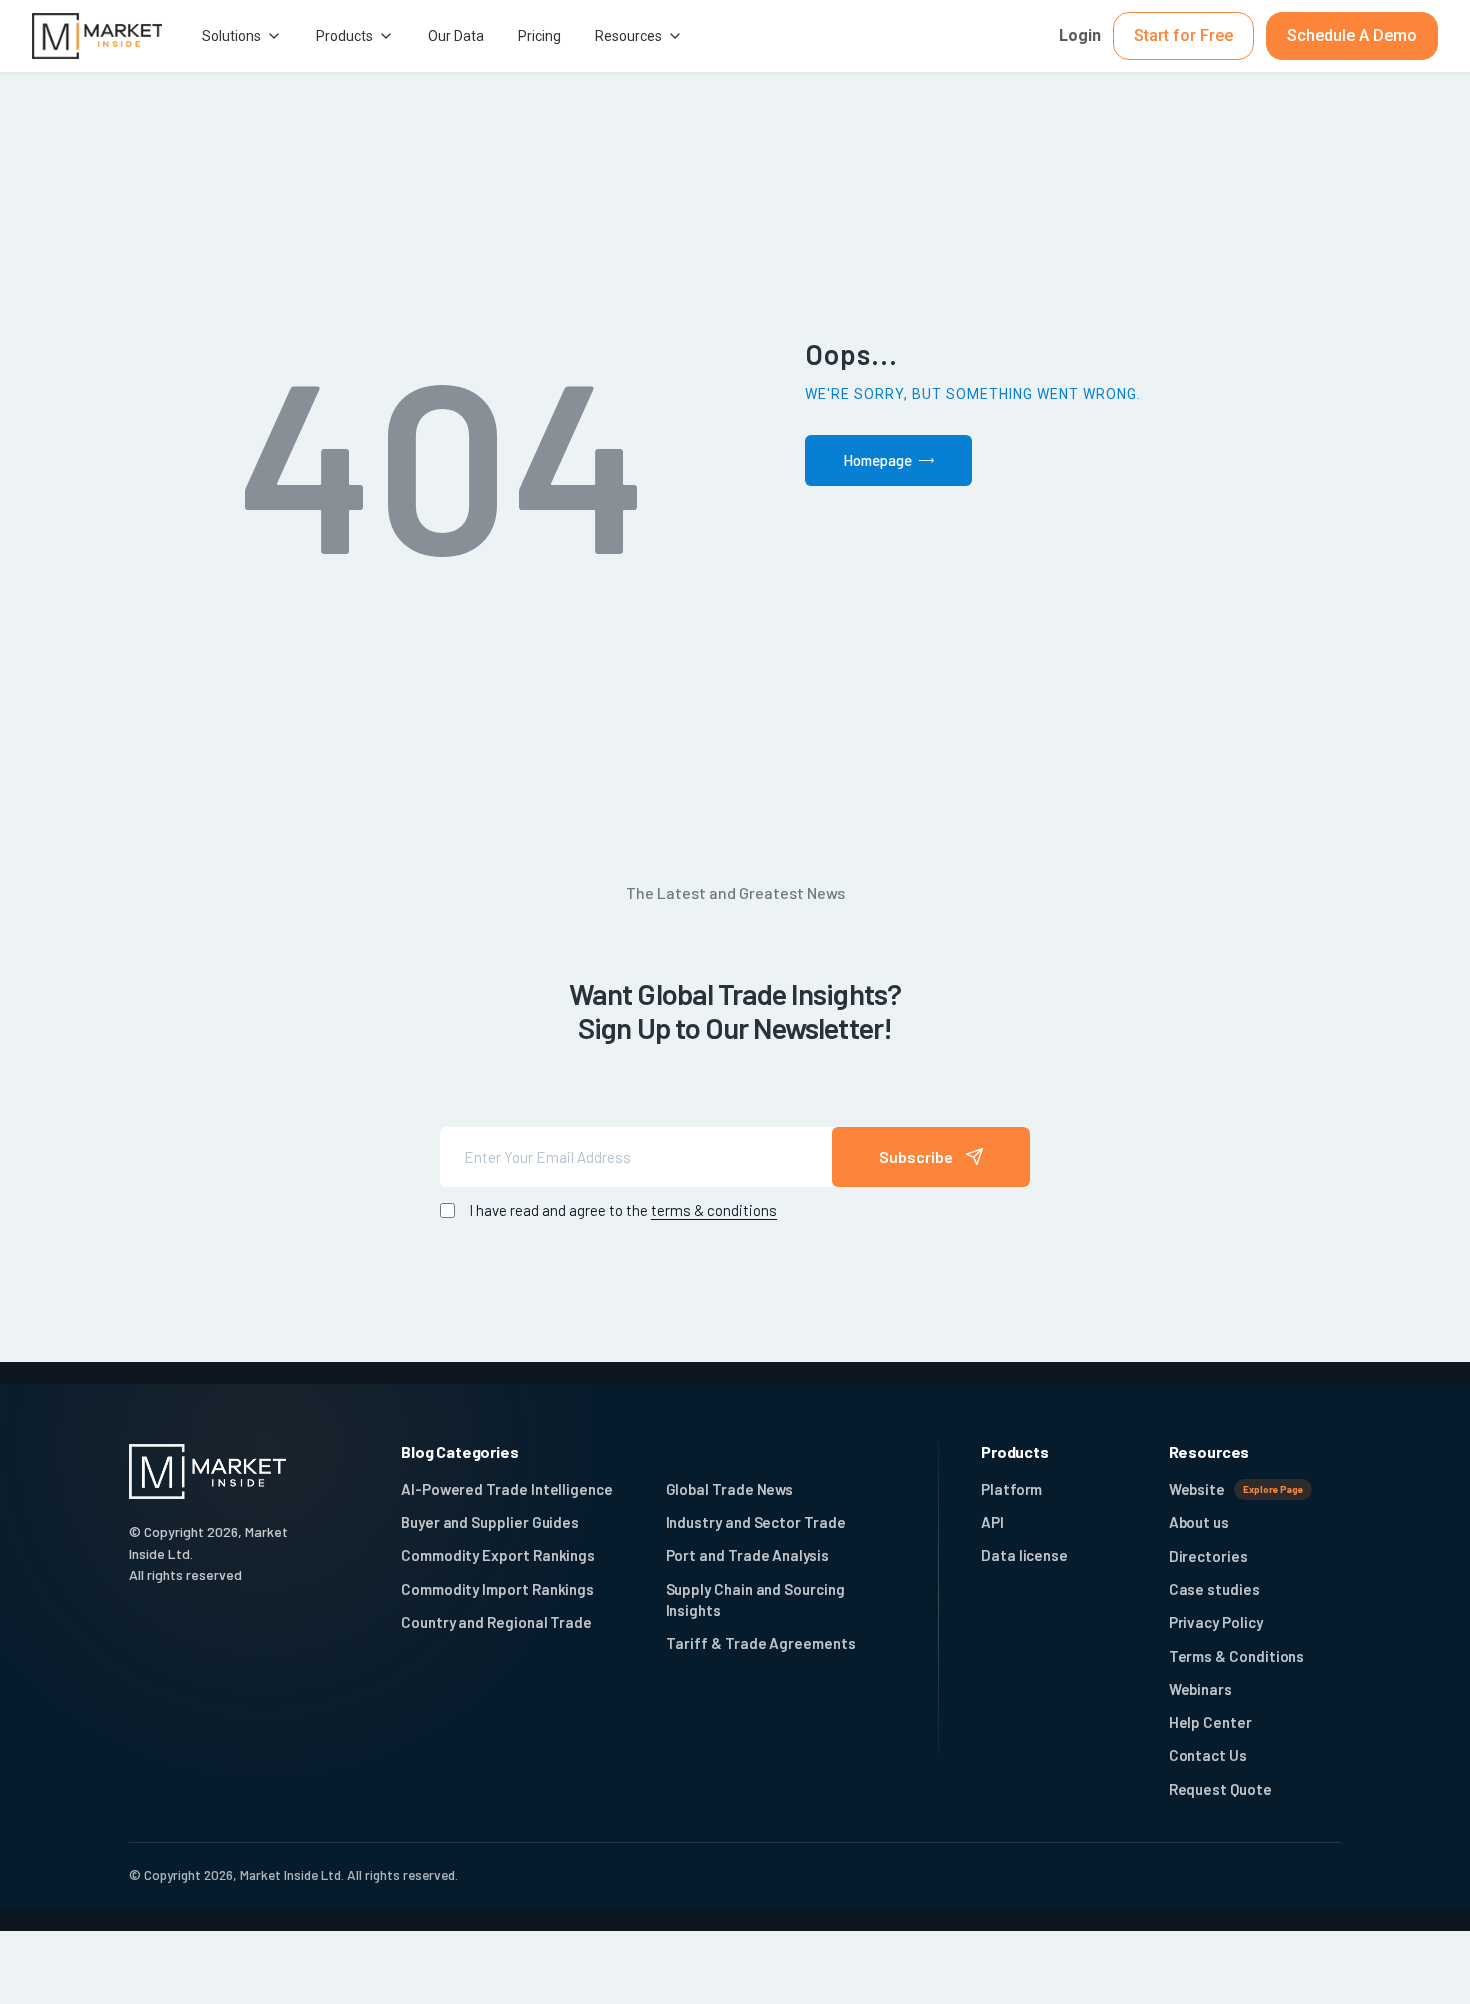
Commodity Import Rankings (497, 1589)
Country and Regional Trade (496, 1622)
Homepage (877, 460)
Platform (1011, 1489)
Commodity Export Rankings (498, 1555)
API (992, 1522)
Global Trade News (730, 1489)
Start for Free (1183, 35)
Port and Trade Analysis (747, 1555)
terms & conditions (714, 1210)
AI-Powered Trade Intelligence (507, 1489)
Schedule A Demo (1352, 35)
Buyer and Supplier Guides (490, 1522)
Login (1080, 36)
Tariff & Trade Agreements (761, 1643)
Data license (1024, 1555)
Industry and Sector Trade (756, 1522)
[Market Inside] (97, 36)
